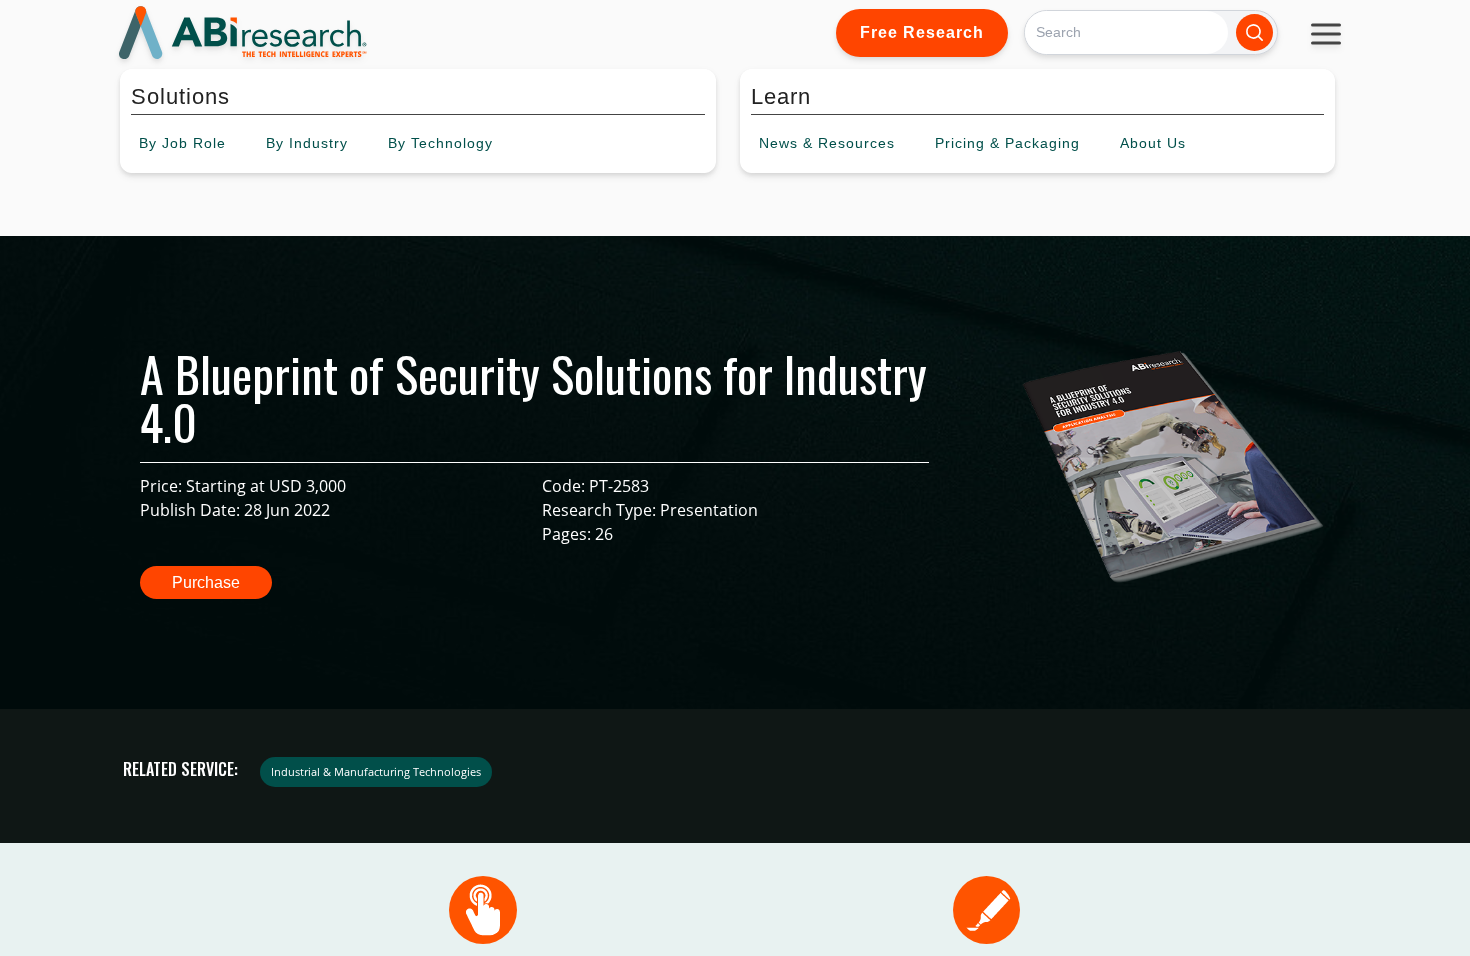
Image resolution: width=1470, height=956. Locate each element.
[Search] (1254, 32)
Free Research (922, 32)
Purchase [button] (206, 582)
